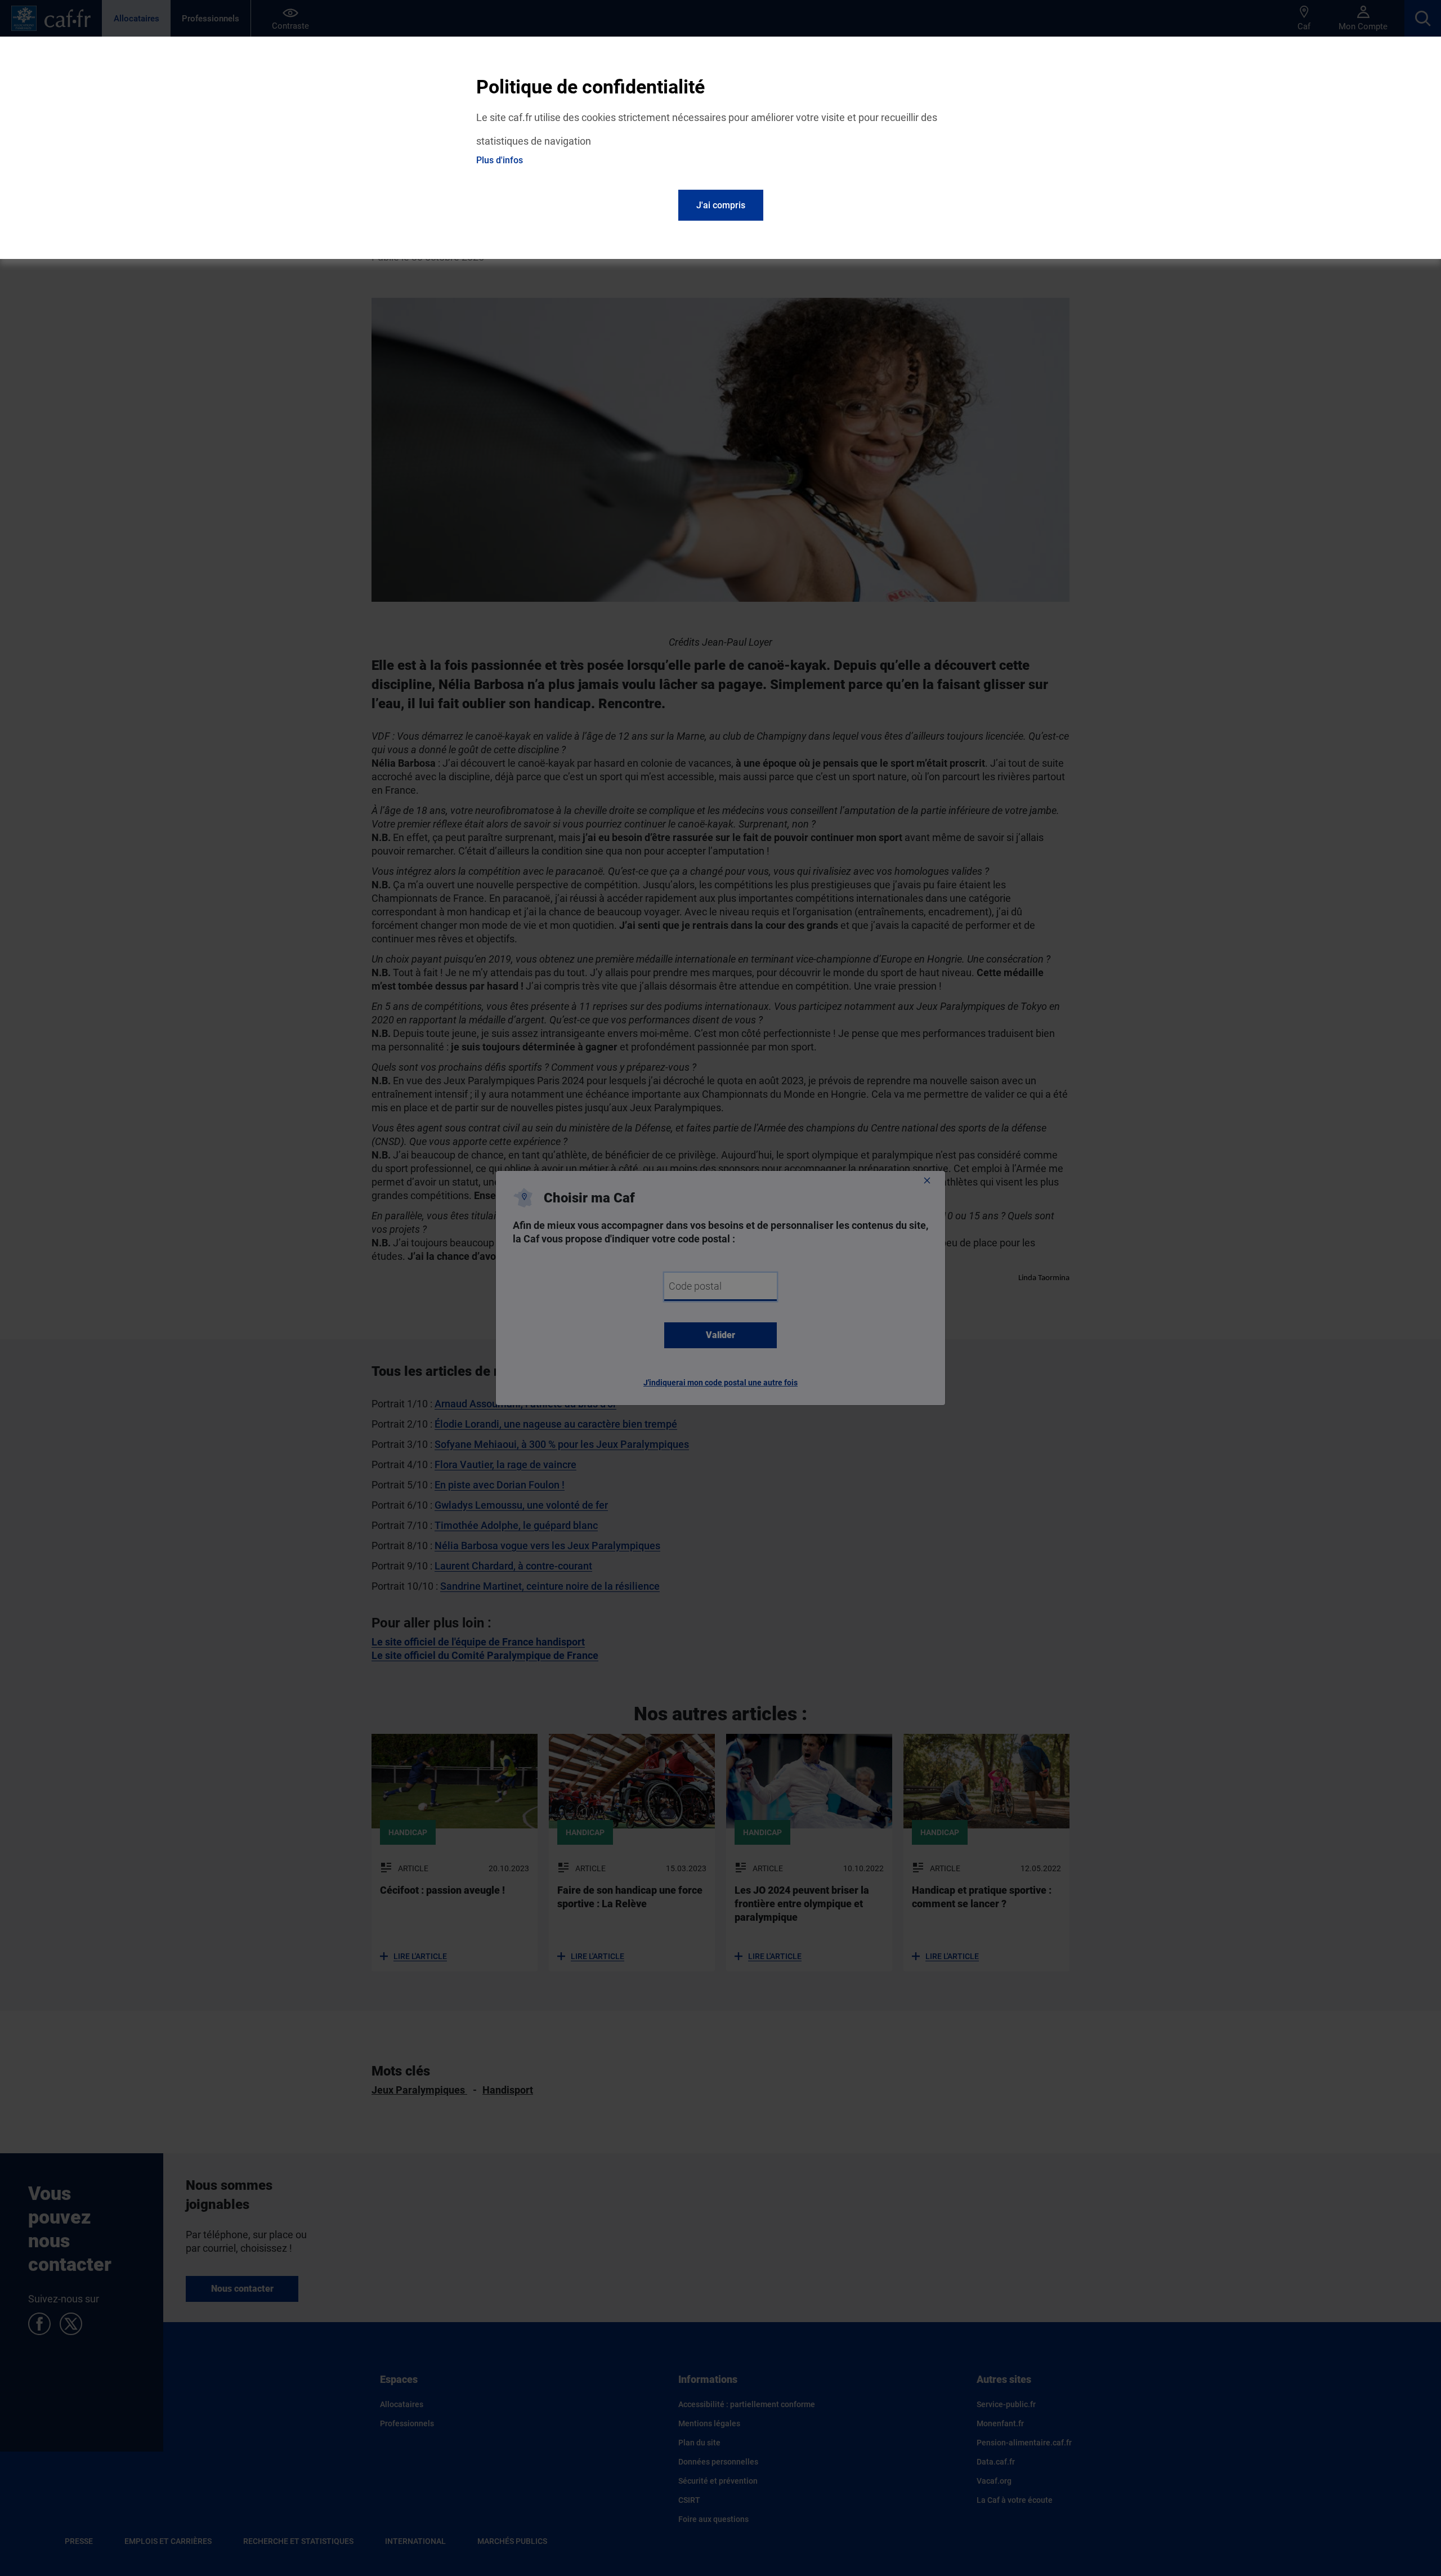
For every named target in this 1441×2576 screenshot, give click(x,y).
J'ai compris (721, 205)
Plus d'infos (500, 160)
